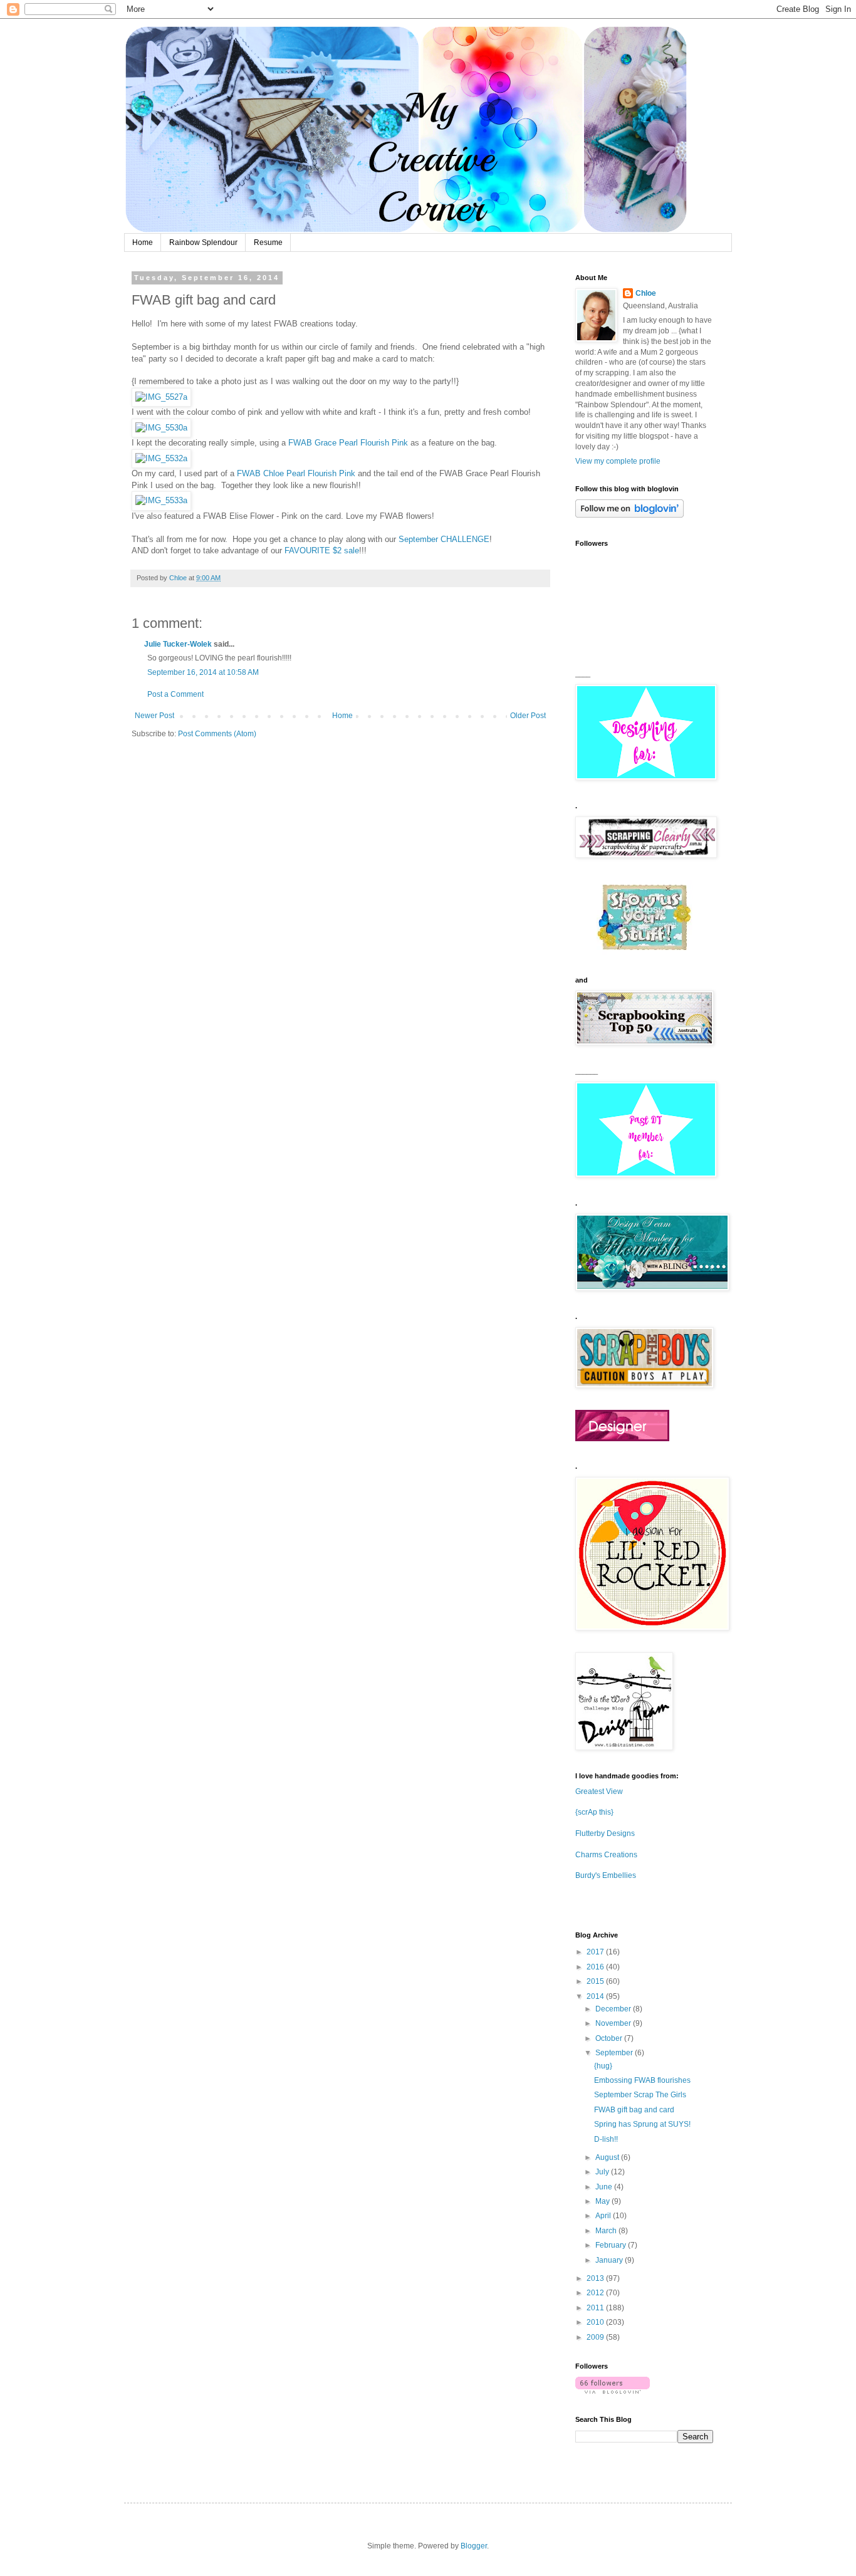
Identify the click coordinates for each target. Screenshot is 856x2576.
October (610, 2038)
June (605, 2187)
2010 (596, 2322)
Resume (268, 242)
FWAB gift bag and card (634, 2110)
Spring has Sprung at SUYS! (642, 2124)
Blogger (474, 2546)
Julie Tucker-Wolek (178, 644)
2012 (596, 2293)
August (608, 2157)
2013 (596, 2278)
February (612, 2245)
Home (143, 242)
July (603, 2172)
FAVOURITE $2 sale (322, 550)
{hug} (603, 2066)
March (607, 2231)
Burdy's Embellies (606, 1875)
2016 (596, 1967)
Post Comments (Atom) (217, 734)
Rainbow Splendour (203, 242)
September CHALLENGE (444, 539)
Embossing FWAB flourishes (642, 2080)
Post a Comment (175, 694)
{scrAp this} (594, 1812)
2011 (596, 2308)
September (615, 2053)
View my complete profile (618, 461)
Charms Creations (606, 1855)
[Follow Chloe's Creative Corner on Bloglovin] (629, 515)
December (614, 2009)
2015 (596, 1981)
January (610, 2260)
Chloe (646, 293)
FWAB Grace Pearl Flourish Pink (348, 443)
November (614, 2023)
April (604, 2216)
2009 (596, 2337)
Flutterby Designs (605, 1833)
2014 (596, 1996)
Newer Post (154, 716)
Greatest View (599, 1791)
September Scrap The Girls (640, 2095)
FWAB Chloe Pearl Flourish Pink (296, 473)
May (603, 2201)
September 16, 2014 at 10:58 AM (203, 672)
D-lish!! (606, 2139)
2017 (596, 1952)
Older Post (528, 716)
